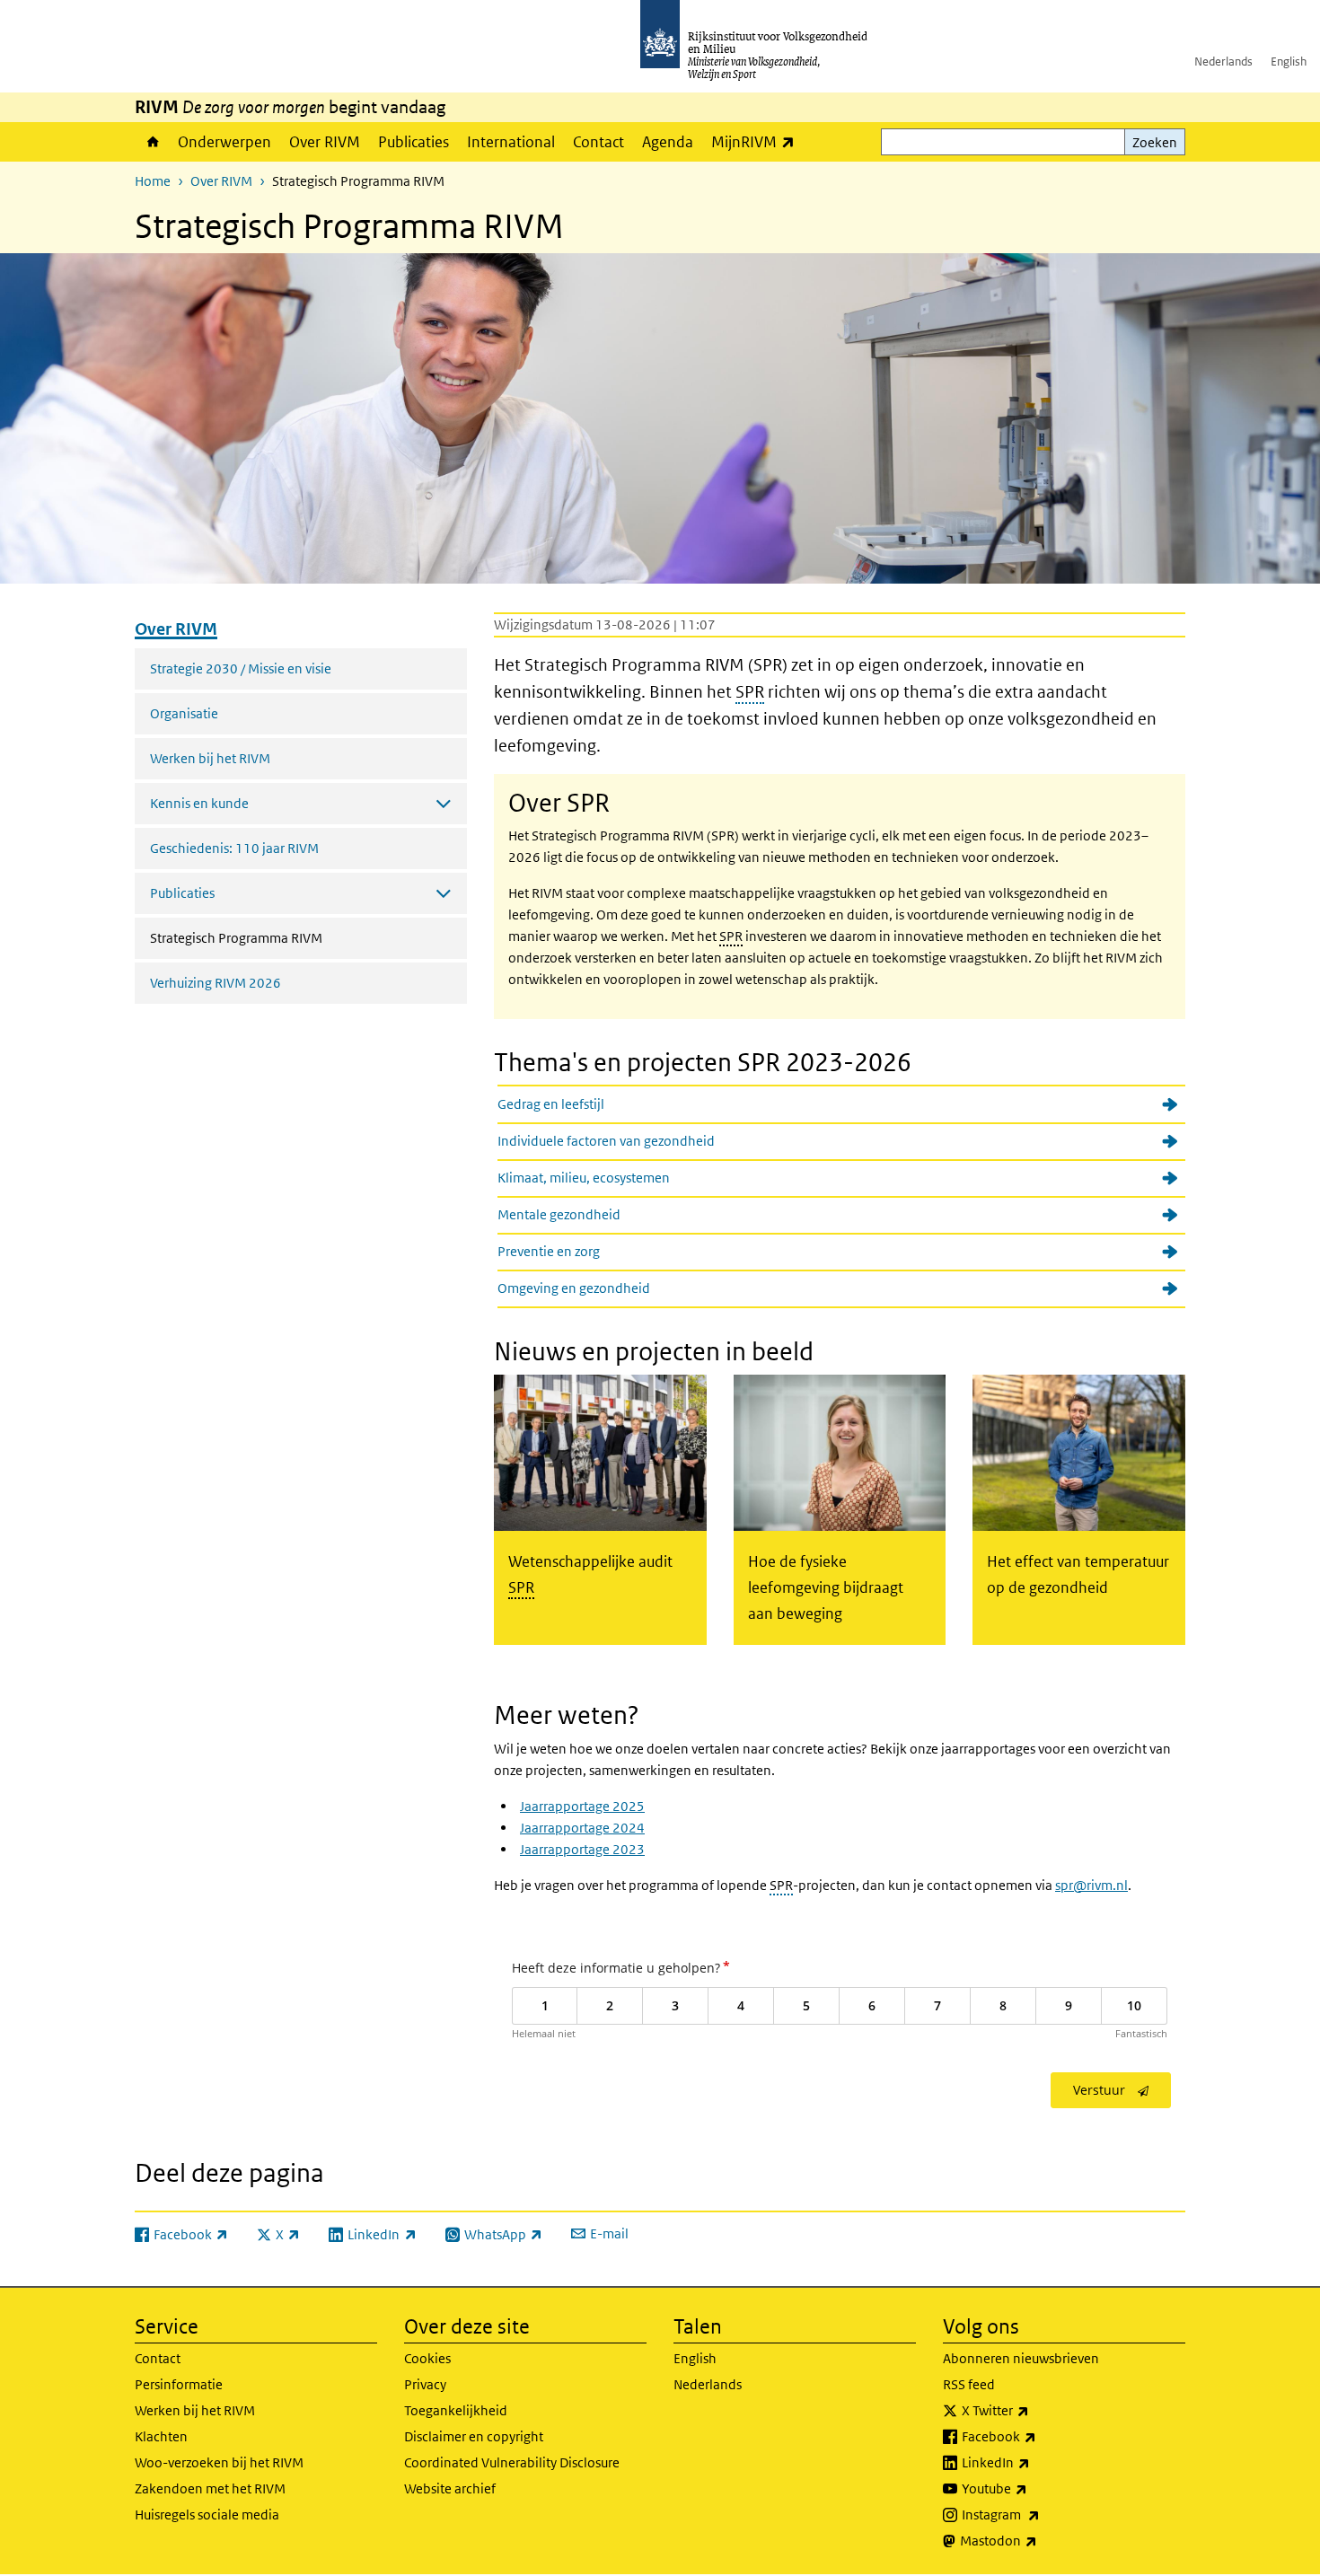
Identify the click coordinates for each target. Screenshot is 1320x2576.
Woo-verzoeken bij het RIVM (219, 2462)
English (1289, 62)
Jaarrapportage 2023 (582, 1849)
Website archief (450, 2488)
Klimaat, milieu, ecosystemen (584, 1178)
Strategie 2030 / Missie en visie (241, 668)
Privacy (425, 2384)
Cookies (427, 2358)
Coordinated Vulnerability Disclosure (512, 2462)
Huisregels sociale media (207, 2514)
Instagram (1040, 2514)
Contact (598, 142)
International (511, 142)
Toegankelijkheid (456, 2410)
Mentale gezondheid (559, 1214)
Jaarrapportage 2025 (582, 1806)
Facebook (1038, 2436)
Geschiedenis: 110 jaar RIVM (234, 848)
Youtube (1034, 2488)
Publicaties (414, 142)
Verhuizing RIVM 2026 (216, 983)
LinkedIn (1035, 2462)
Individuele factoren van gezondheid (606, 1141)
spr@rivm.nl (1091, 1885)
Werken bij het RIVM (210, 758)
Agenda (668, 142)
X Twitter (1035, 2410)
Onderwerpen (224, 142)
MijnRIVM (757, 141)
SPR (750, 692)
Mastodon (1038, 2540)
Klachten (161, 2436)
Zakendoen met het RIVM (210, 2488)
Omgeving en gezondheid (574, 1288)
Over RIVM (325, 142)
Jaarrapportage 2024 (582, 1828)
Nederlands (1223, 62)
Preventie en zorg (549, 1251)
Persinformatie (179, 2384)
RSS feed (969, 2384)
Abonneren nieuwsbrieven (1021, 2358)
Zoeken (1155, 142)
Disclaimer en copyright (474, 2436)
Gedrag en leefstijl (551, 1104)
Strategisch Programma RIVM (284, 937)
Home (152, 142)
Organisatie (184, 713)
